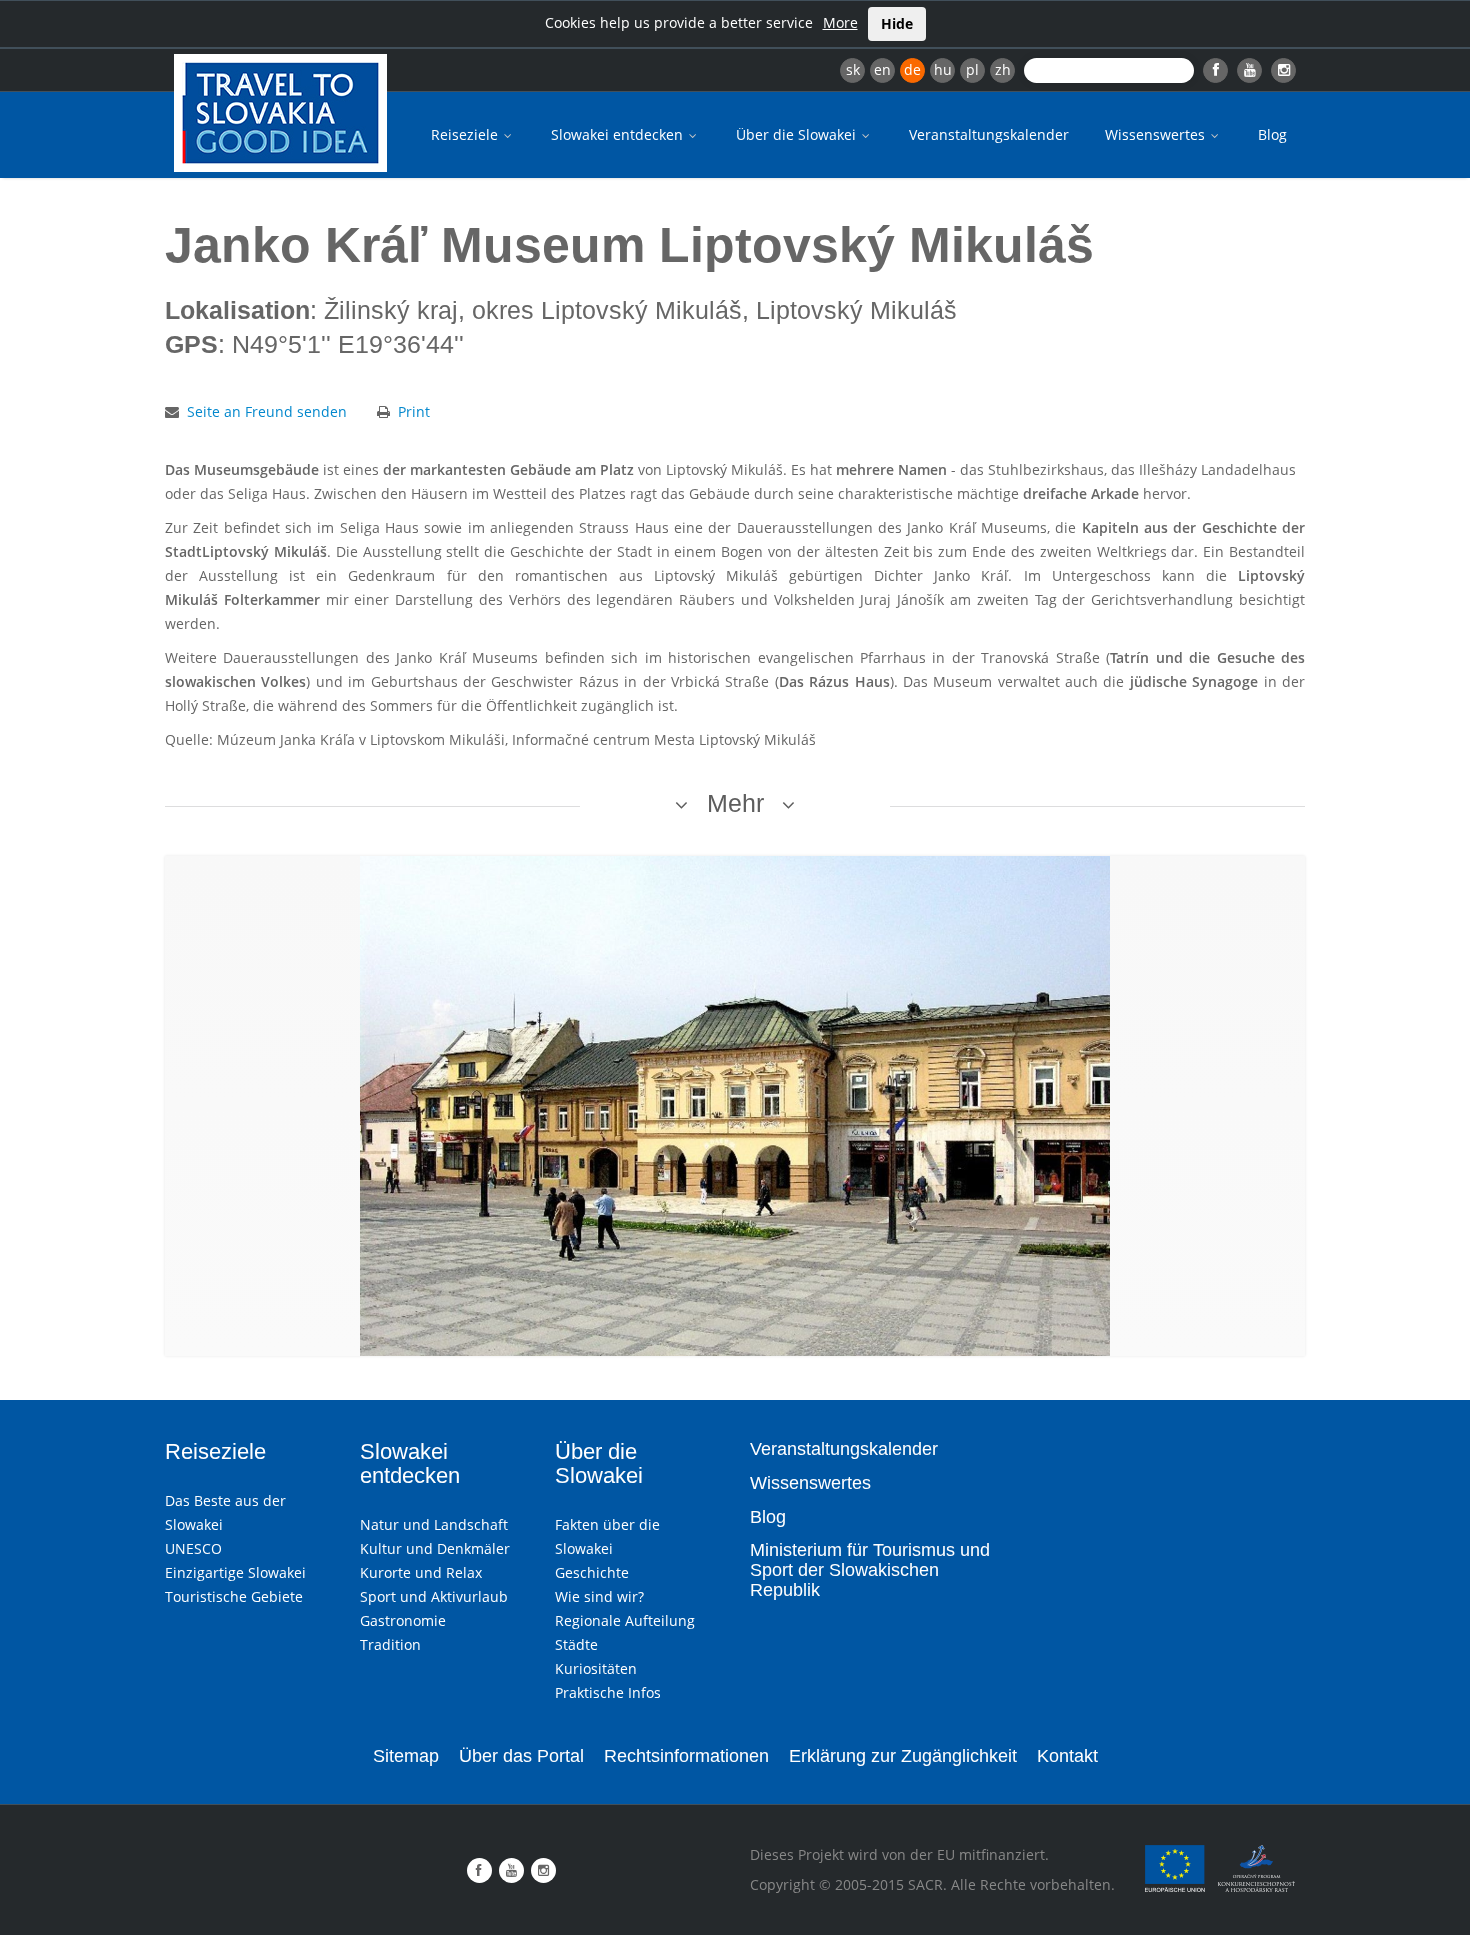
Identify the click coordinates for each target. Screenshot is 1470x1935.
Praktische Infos (608, 1692)
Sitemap (406, 1756)
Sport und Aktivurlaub (434, 1596)
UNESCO (193, 1548)
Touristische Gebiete (234, 1596)
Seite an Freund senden (267, 411)
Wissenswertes (1157, 134)
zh (1003, 69)
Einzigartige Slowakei (235, 1572)
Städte (576, 1644)
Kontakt (1067, 1756)
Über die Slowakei (798, 134)
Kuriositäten (596, 1668)
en (882, 69)
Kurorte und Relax (421, 1572)
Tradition (390, 1644)
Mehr (735, 803)
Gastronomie (403, 1620)
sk (853, 69)
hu (943, 69)
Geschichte (592, 1572)
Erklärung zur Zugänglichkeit (903, 1756)
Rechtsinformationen (686, 1756)
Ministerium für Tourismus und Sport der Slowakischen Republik (870, 1570)
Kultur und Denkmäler (435, 1548)
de (912, 69)
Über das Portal (521, 1756)
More (840, 22)
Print (414, 411)
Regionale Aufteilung (625, 1620)
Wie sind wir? (599, 1596)
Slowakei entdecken (619, 134)
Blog (1272, 134)
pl (972, 69)
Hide (897, 23)
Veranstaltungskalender (989, 134)
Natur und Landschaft (434, 1524)
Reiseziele (466, 134)
